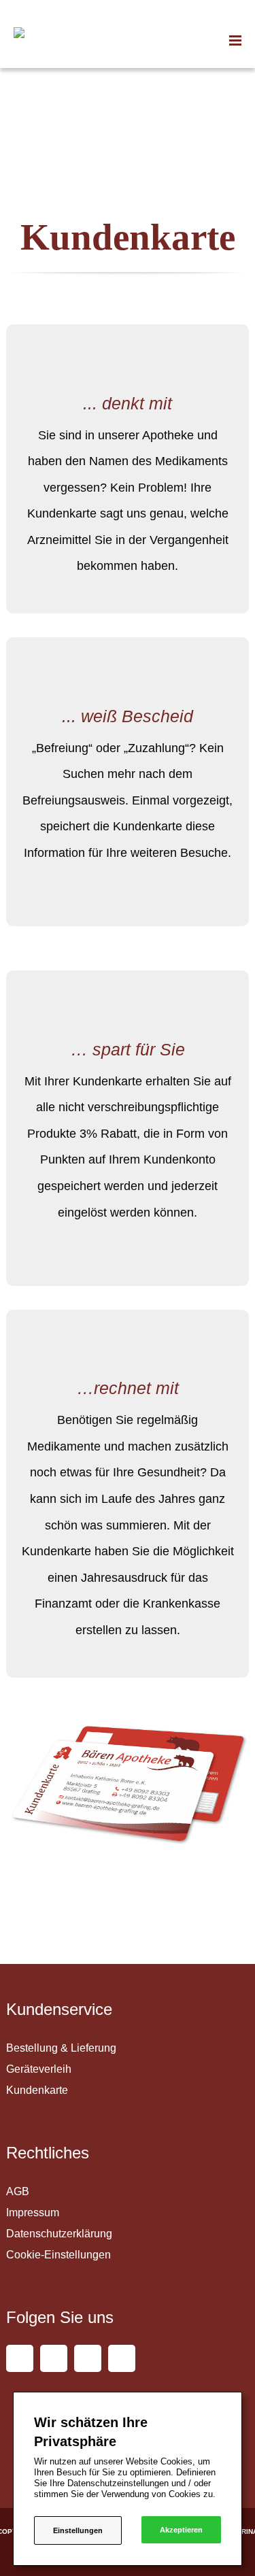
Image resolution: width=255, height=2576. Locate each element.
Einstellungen (78, 2530)
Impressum (33, 2213)
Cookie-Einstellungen (58, 2255)
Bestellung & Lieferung (61, 2048)
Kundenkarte (37, 2090)
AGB (18, 2191)
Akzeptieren (181, 2530)
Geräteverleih (39, 2069)
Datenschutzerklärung (59, 2234)
